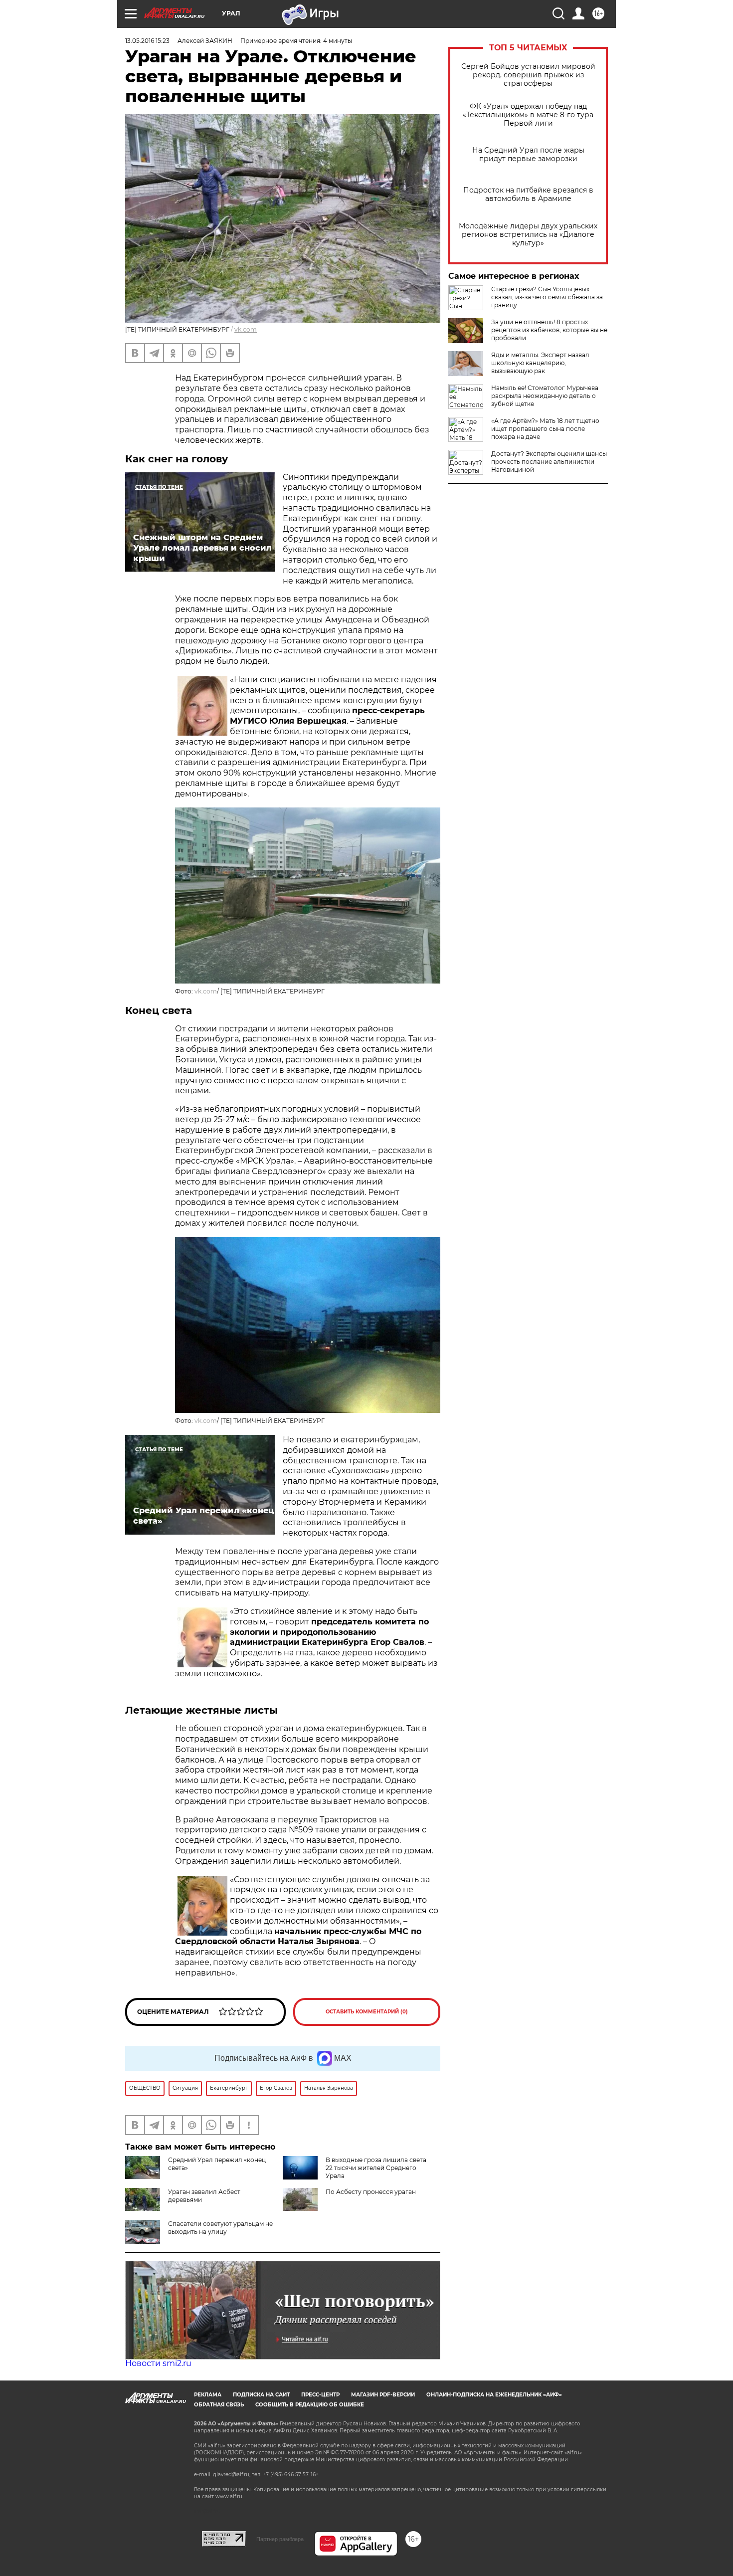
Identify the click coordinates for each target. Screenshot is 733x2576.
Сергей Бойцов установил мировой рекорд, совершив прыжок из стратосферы (528, 75)
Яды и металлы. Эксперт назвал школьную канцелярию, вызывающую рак (540, 363)
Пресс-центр (320, 2395)
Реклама (208, 2395)
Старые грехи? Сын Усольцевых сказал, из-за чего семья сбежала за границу (547, 297)
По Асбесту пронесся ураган (371, 2192)
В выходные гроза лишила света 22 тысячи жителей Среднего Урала (376, 2168)
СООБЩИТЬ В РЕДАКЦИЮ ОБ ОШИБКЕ (310, 2405)
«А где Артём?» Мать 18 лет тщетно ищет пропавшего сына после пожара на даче (545, 429)
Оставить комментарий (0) (367, 2012)
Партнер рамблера (280, 2539)
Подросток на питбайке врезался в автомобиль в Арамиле (528, 195)
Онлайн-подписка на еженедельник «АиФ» (494, 2395)
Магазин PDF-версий (383, 2395)
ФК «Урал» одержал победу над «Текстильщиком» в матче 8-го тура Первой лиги (528, 115)
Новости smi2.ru (158, 2363)
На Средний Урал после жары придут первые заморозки (528, 155)
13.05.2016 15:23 (147, 41)
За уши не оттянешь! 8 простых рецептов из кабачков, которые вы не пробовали (549, 330)
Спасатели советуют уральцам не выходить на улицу (220, 2228)
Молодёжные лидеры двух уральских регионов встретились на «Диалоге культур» (528, 235)
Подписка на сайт (261, 2395)
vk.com (246, 329)
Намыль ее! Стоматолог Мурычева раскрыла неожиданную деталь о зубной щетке (545, 396)
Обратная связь (219, 2405)
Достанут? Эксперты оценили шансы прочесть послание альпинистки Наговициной (549, 462)
